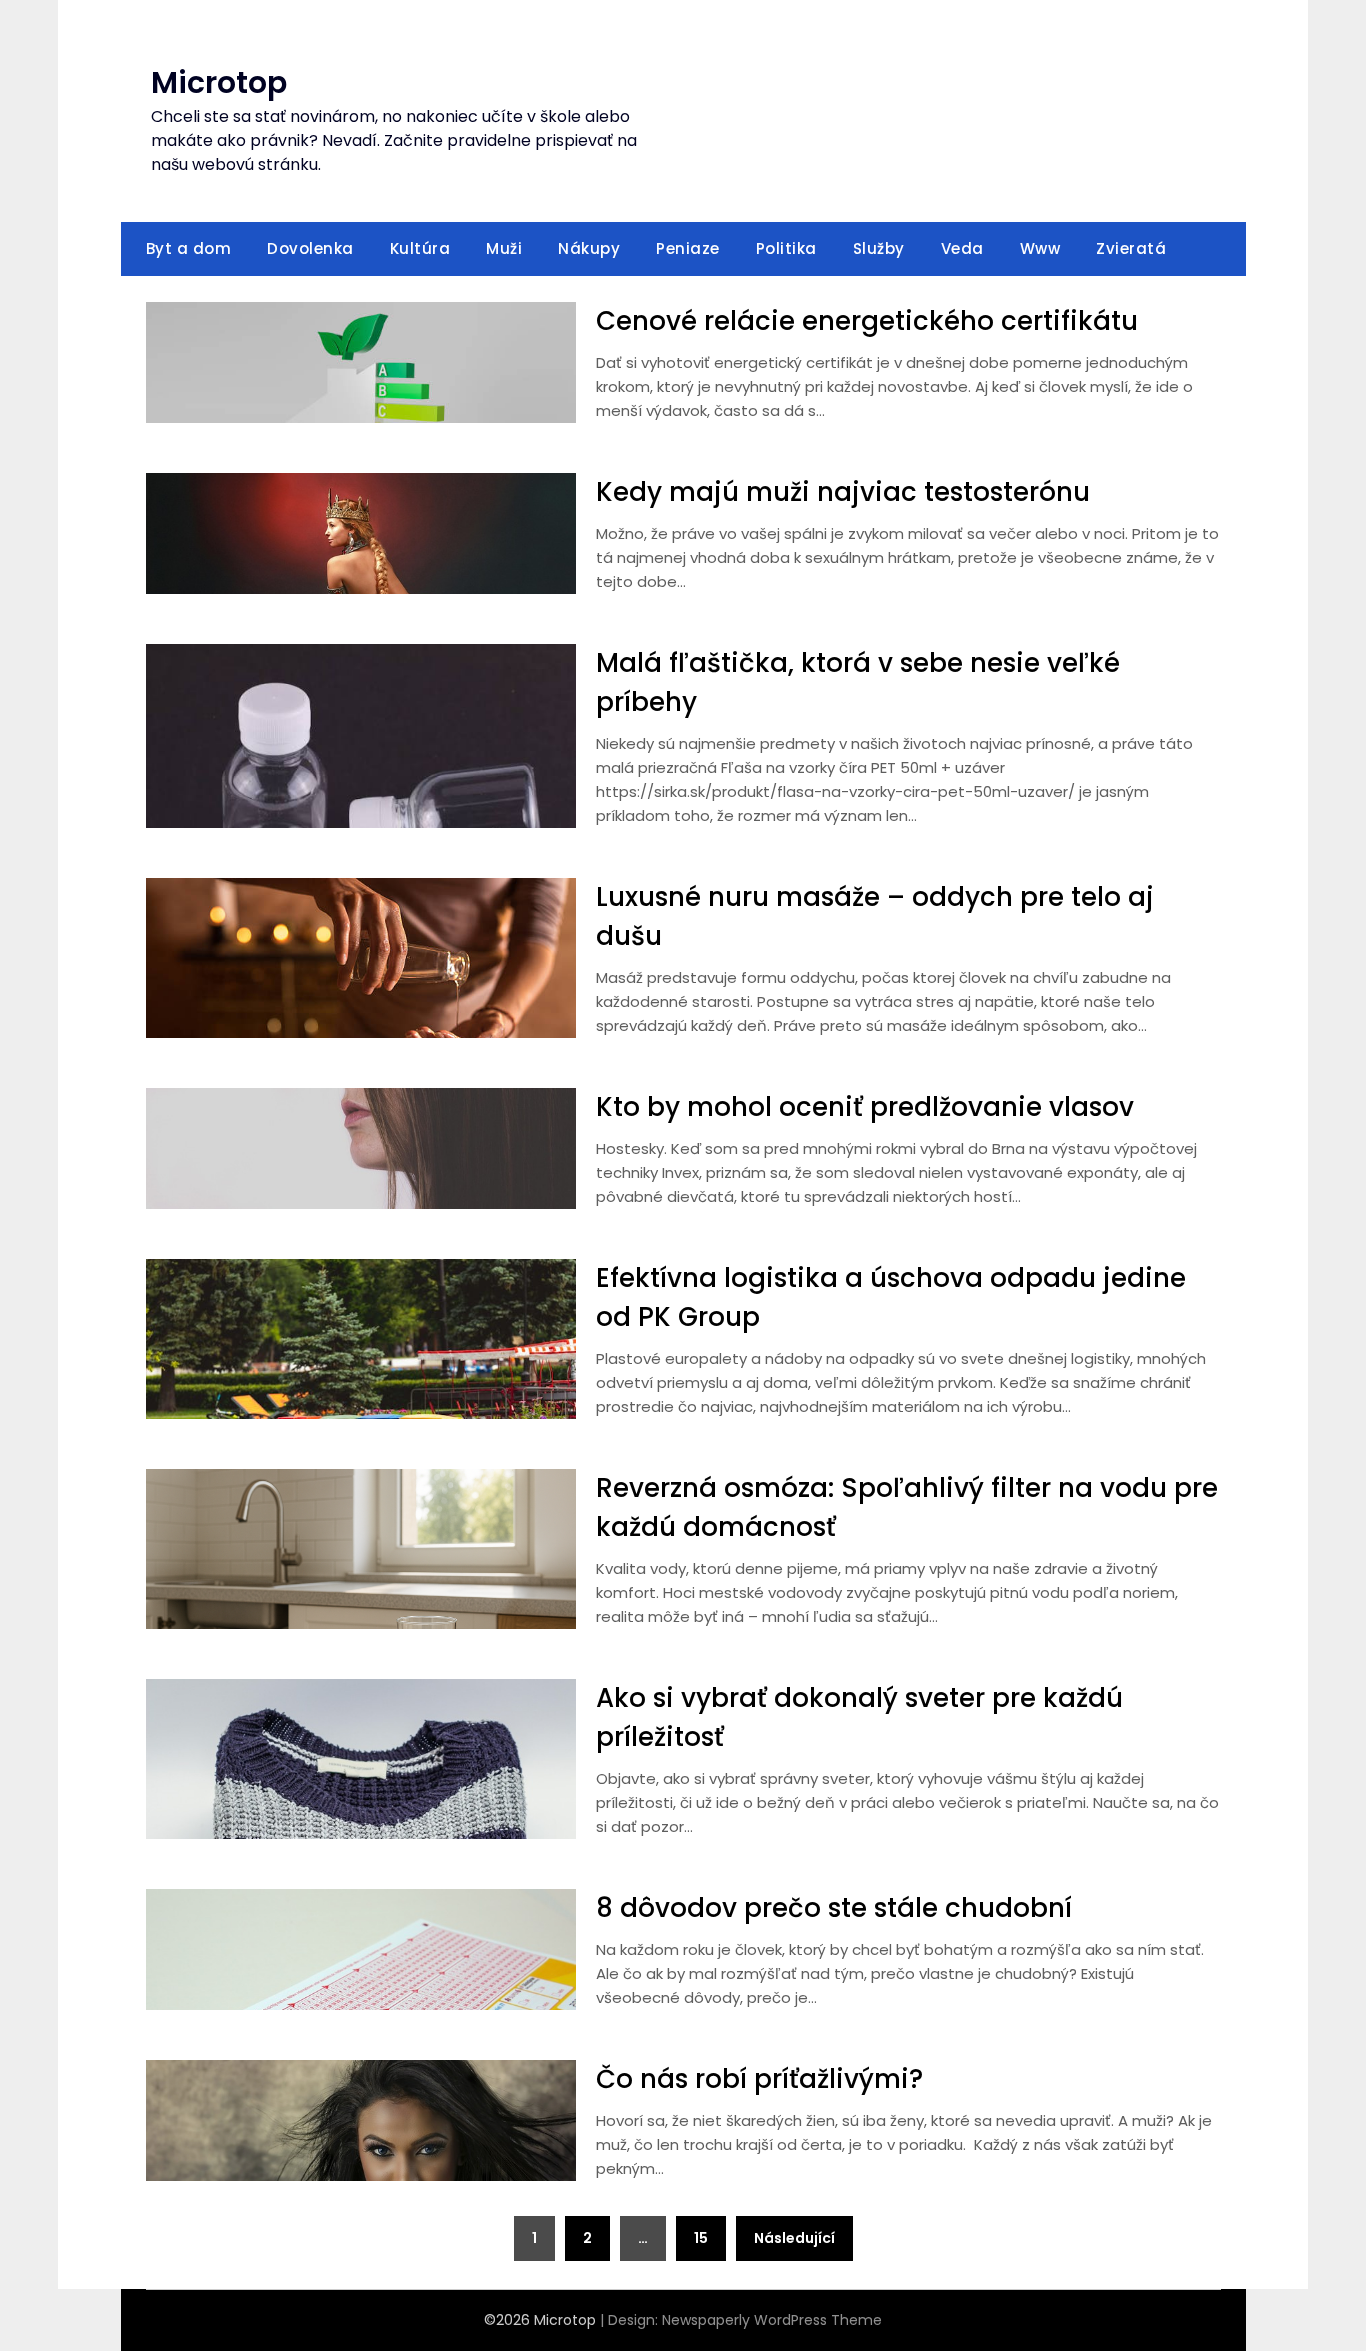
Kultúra (420, 248)
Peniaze (688, 248)
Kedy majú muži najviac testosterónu (843, 492)
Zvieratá (1131, 248)
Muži (504, 248)
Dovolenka (310, 248)
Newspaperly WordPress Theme (772, 2320)
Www (1040, 248)
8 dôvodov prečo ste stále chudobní (834, 1908)
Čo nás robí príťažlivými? (759, 2079)
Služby (879, 248)
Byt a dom (189, 248)
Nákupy (589, 248)
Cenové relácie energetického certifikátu (867, 321)
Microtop (219, 82)
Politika (786, 248)
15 (701, 2238)
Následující (794, 2238)
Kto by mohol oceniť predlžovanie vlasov (865, 1107)
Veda (962, 248)
